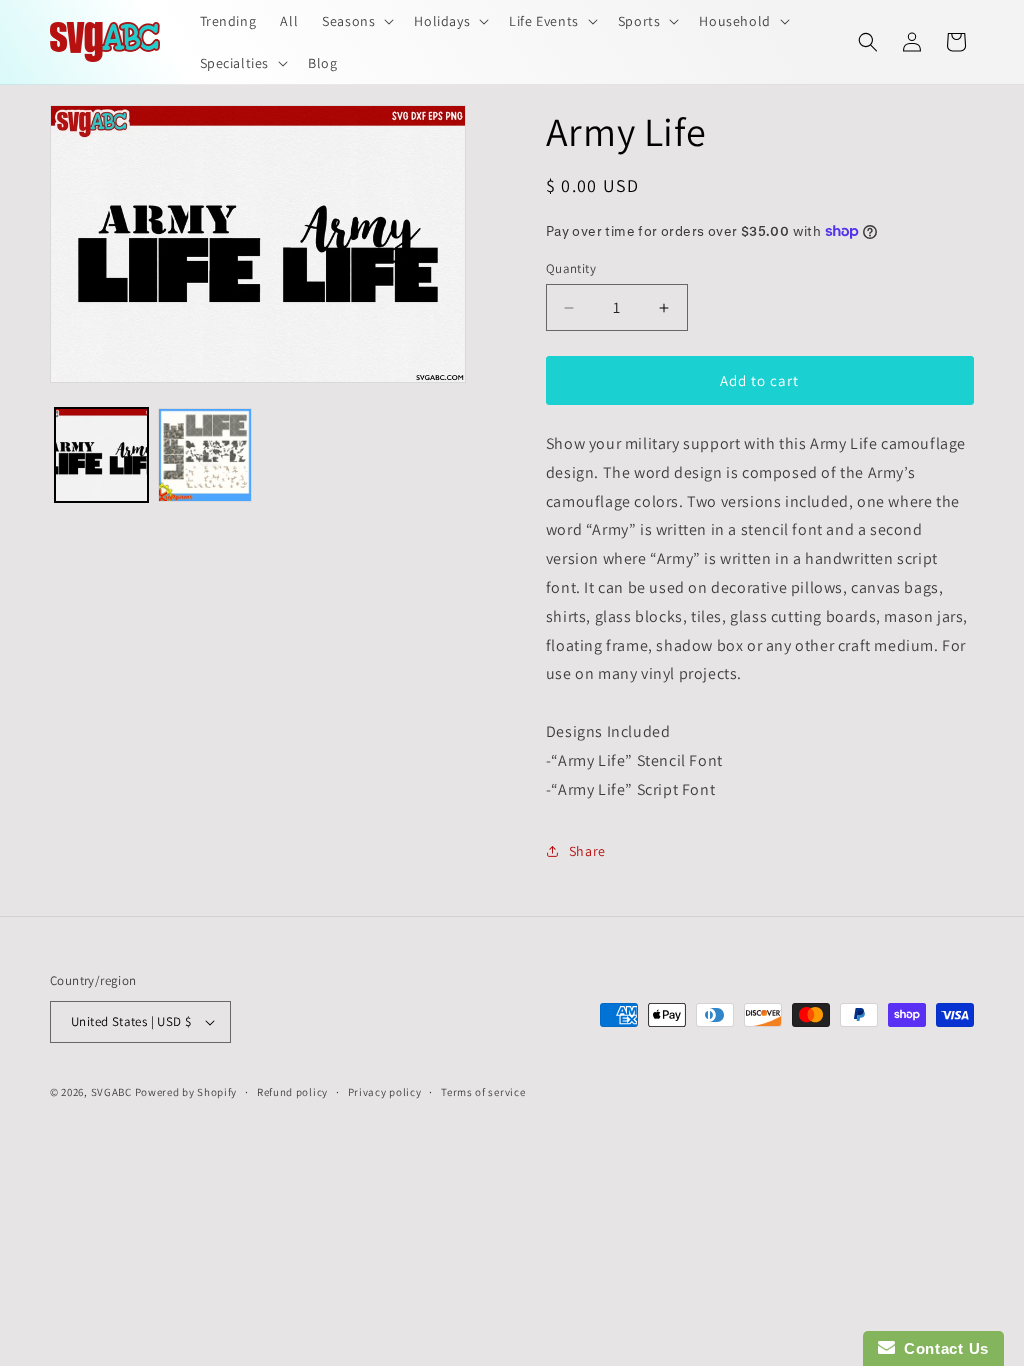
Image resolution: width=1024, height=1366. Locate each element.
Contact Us (942, 1348)
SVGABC (111, 1092)
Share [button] (587, 851)
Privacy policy (385, 1092)
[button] (356, 21)
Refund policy (292, 1092)
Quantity (571, 268)
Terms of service (483, 1092)
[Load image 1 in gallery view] (101, 454)
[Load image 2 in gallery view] (204, 454)
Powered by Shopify (186, 1092)
